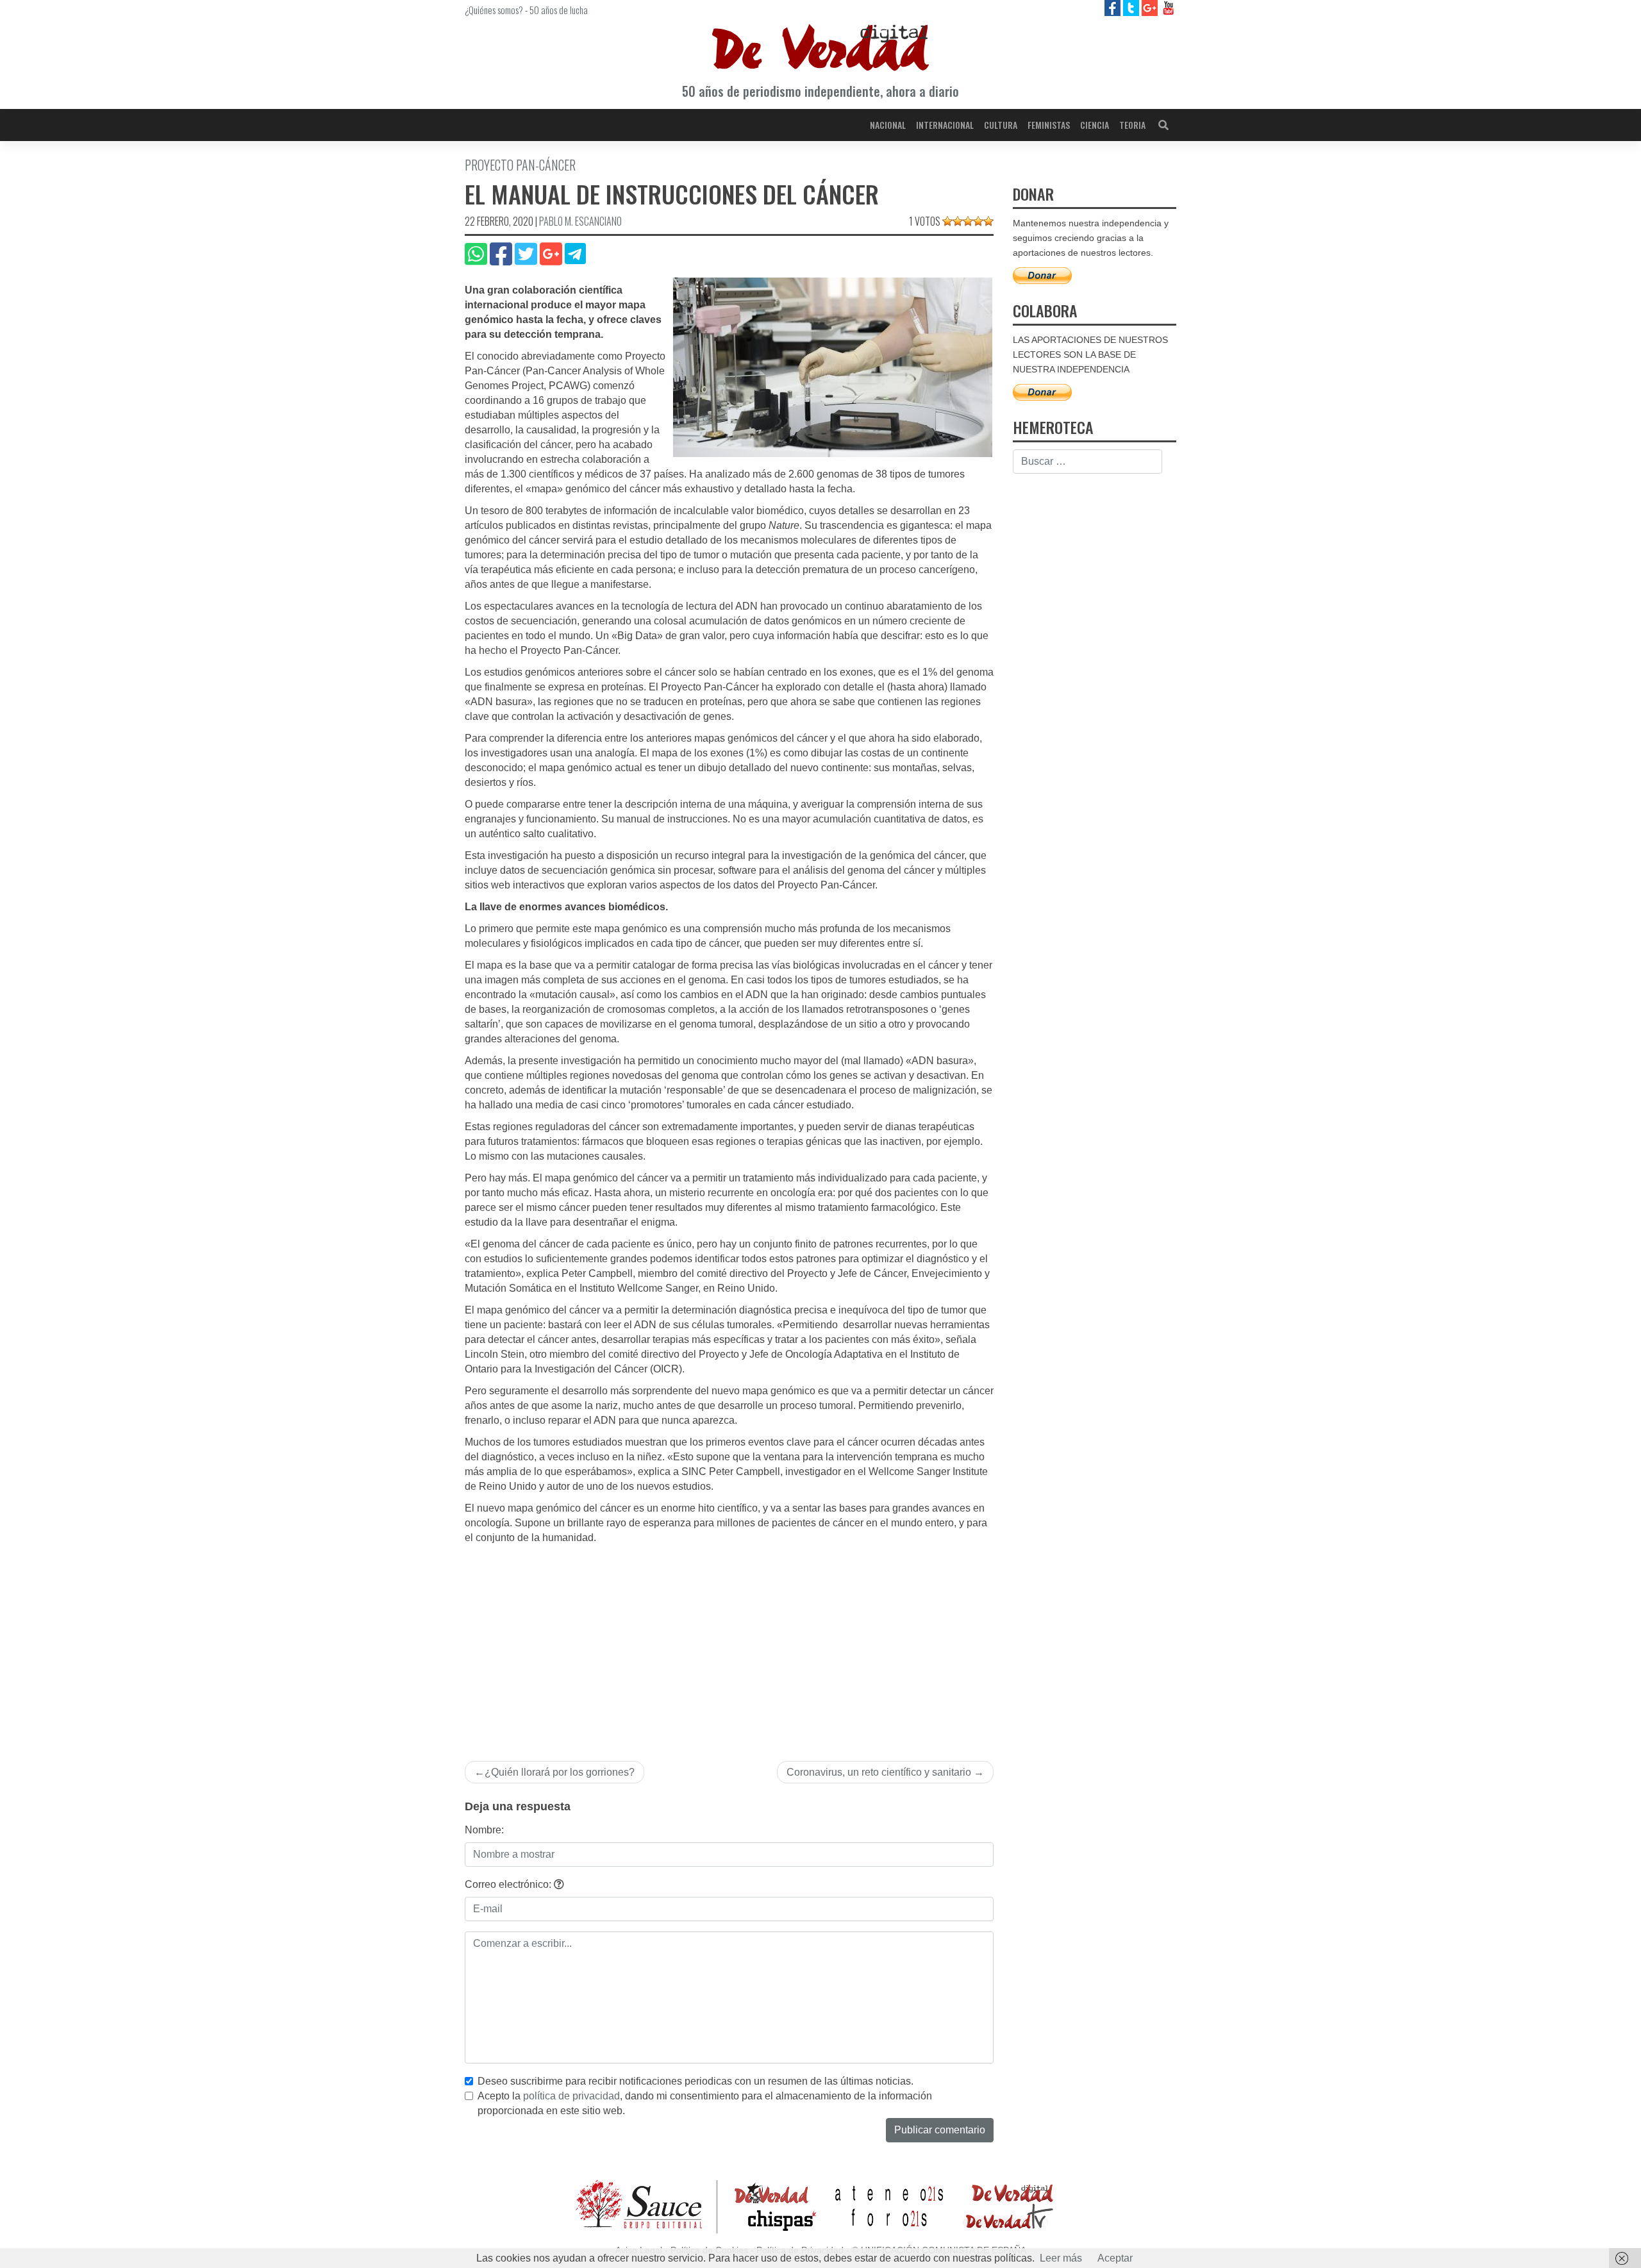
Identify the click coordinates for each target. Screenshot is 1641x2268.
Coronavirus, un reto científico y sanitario (879, 1772)
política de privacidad (571, 2096)
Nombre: (484, 1830)
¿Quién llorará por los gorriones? (560, 1772)
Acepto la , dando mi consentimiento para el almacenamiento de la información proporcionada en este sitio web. (705, 2103)
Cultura (1001, 125)
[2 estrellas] (958, 221)
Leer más (1061, 2258)
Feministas (1049, 125)
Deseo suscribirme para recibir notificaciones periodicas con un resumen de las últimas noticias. (696, 2081)
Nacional (888, 125)
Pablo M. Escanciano (580, 221)
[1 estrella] (947, 221)
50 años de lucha (559, 10)
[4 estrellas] (978, 221)
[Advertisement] (729, 1642)
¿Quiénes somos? (494, 10)
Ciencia (1095, 125)
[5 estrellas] (988, 221)
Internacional (945, 125)
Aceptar (1115, 2258)
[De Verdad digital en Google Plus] (1151, 7)
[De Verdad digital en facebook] (1114, 7)
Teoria (1132, 125)
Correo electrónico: (509, 1884)
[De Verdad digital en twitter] (1132, 7)
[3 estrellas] (968, 221)
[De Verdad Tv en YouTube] (1168, 7)
